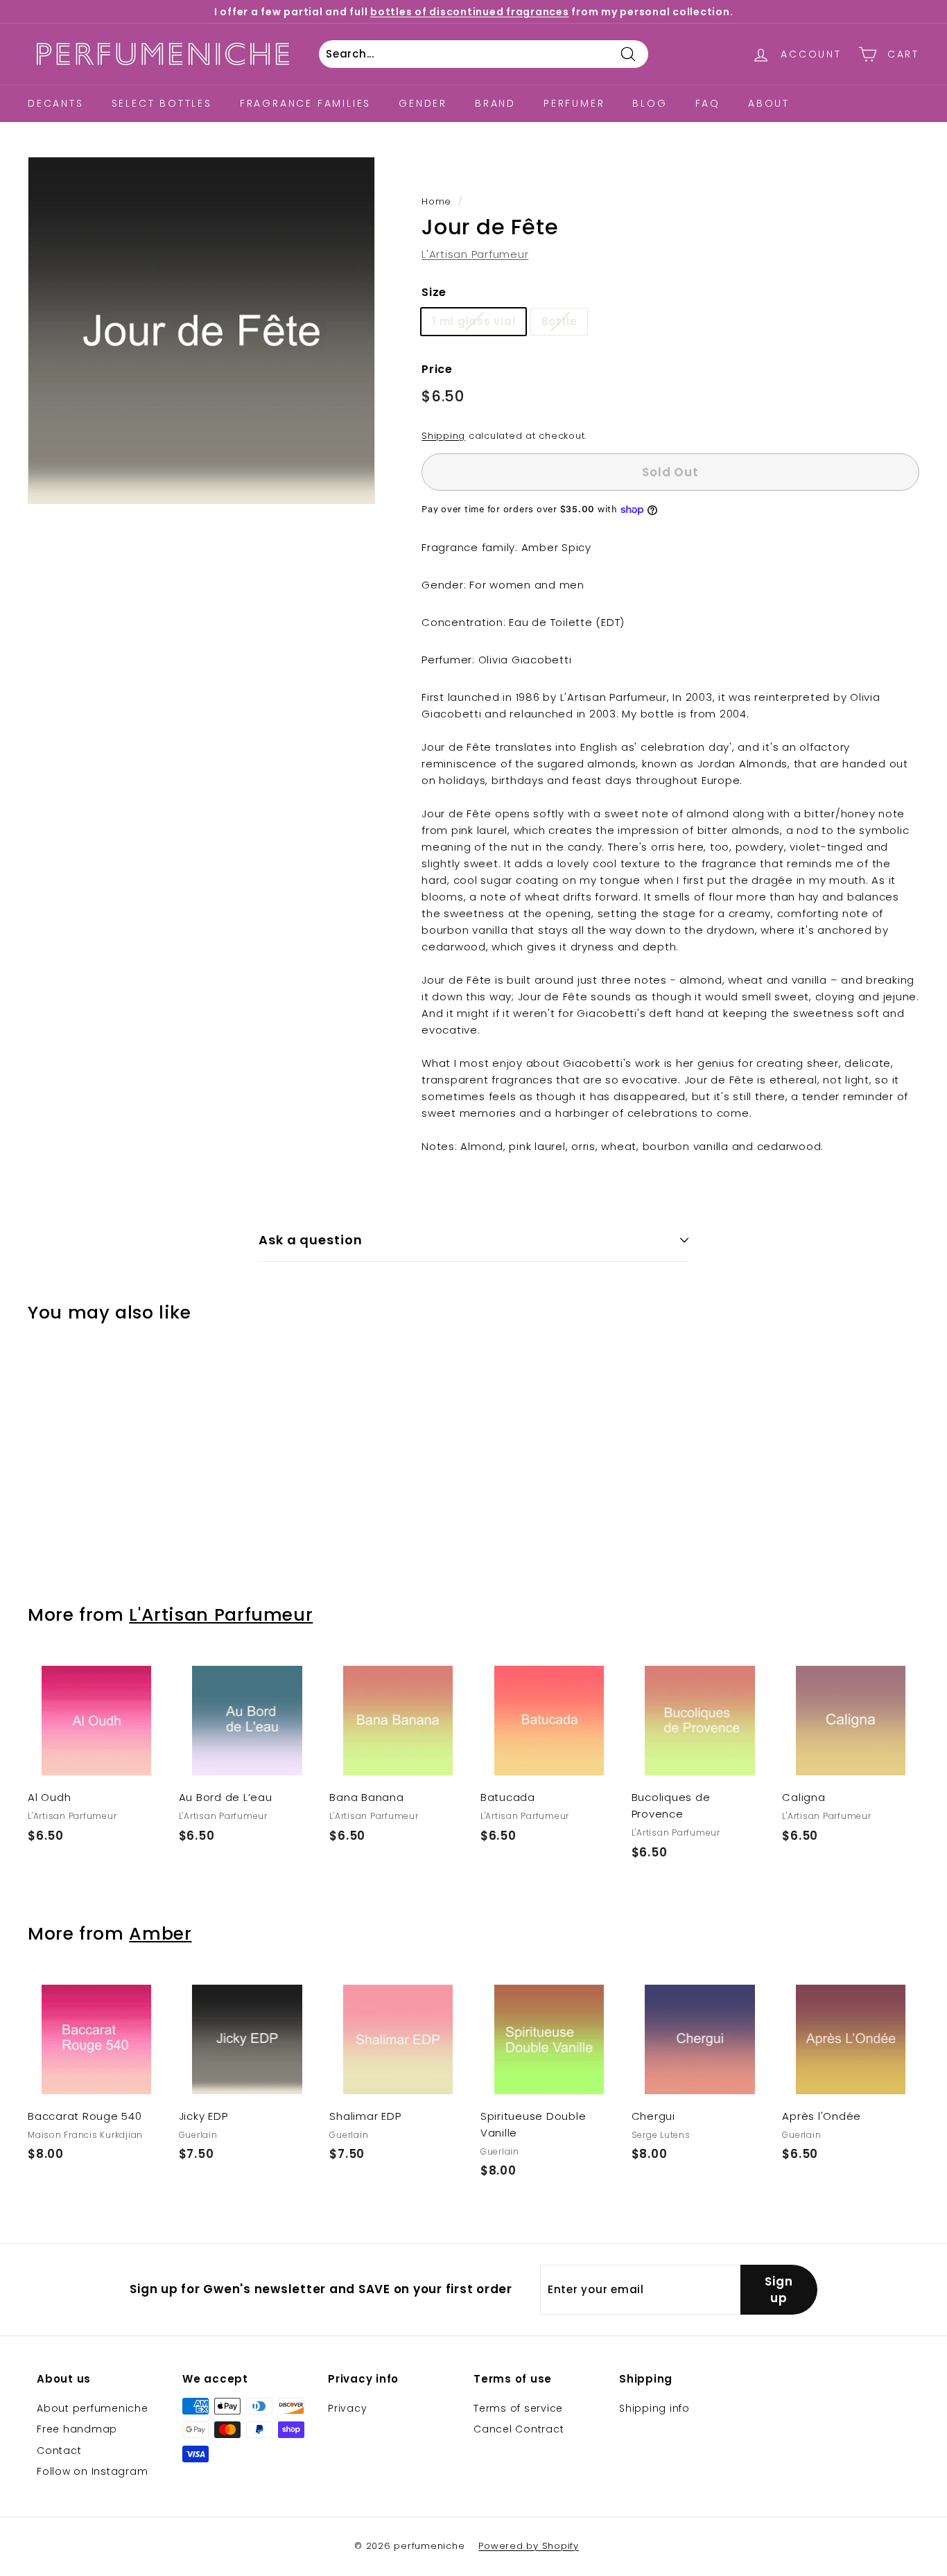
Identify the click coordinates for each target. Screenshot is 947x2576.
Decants (56, 103)
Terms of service (518, 2408)
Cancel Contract (519, 2429)
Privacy (347, 2408)
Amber (160, 1934)
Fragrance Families (305, 103)
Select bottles (162, 103)
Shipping (443, 436)
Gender (423, 103)
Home (436, 201)
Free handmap (77, 2429)
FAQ (708, 103)
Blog (650, 103)
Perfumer (574, 103)
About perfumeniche (93, 2408)
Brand (495, 103)
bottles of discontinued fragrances (470, 12)
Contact (59, 2451)
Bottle (559, 321)
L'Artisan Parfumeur (475, 254)
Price (437, 369)
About (769, 103)
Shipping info (654, 2408)
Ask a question (311, 1240)
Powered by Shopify (529, 2546)
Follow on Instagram (92, 2471)
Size (434, 292)
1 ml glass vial (473, 321)
